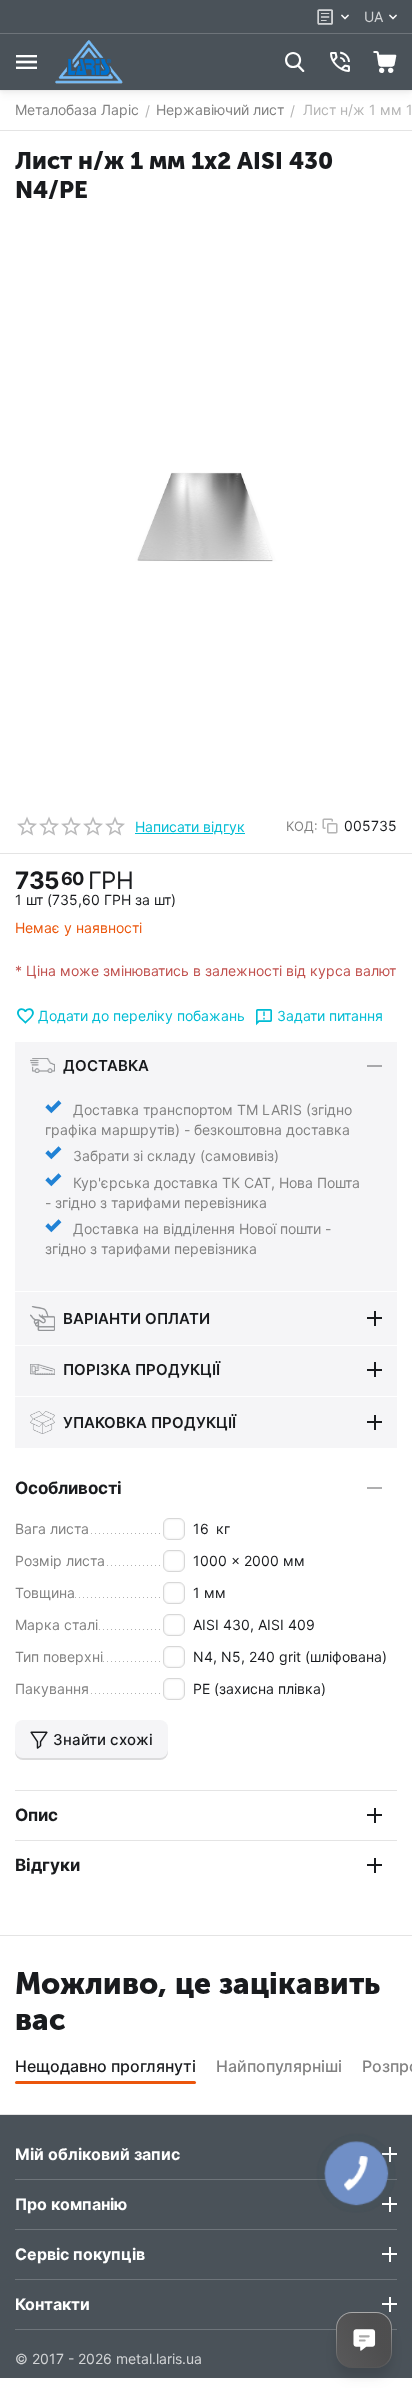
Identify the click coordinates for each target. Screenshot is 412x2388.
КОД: (302, 826)
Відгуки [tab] (47, 1865)
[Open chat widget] (364, 2340)
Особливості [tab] (68, 1488)
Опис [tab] (36, 1815)
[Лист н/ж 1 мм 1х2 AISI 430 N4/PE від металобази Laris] (206, 519)
